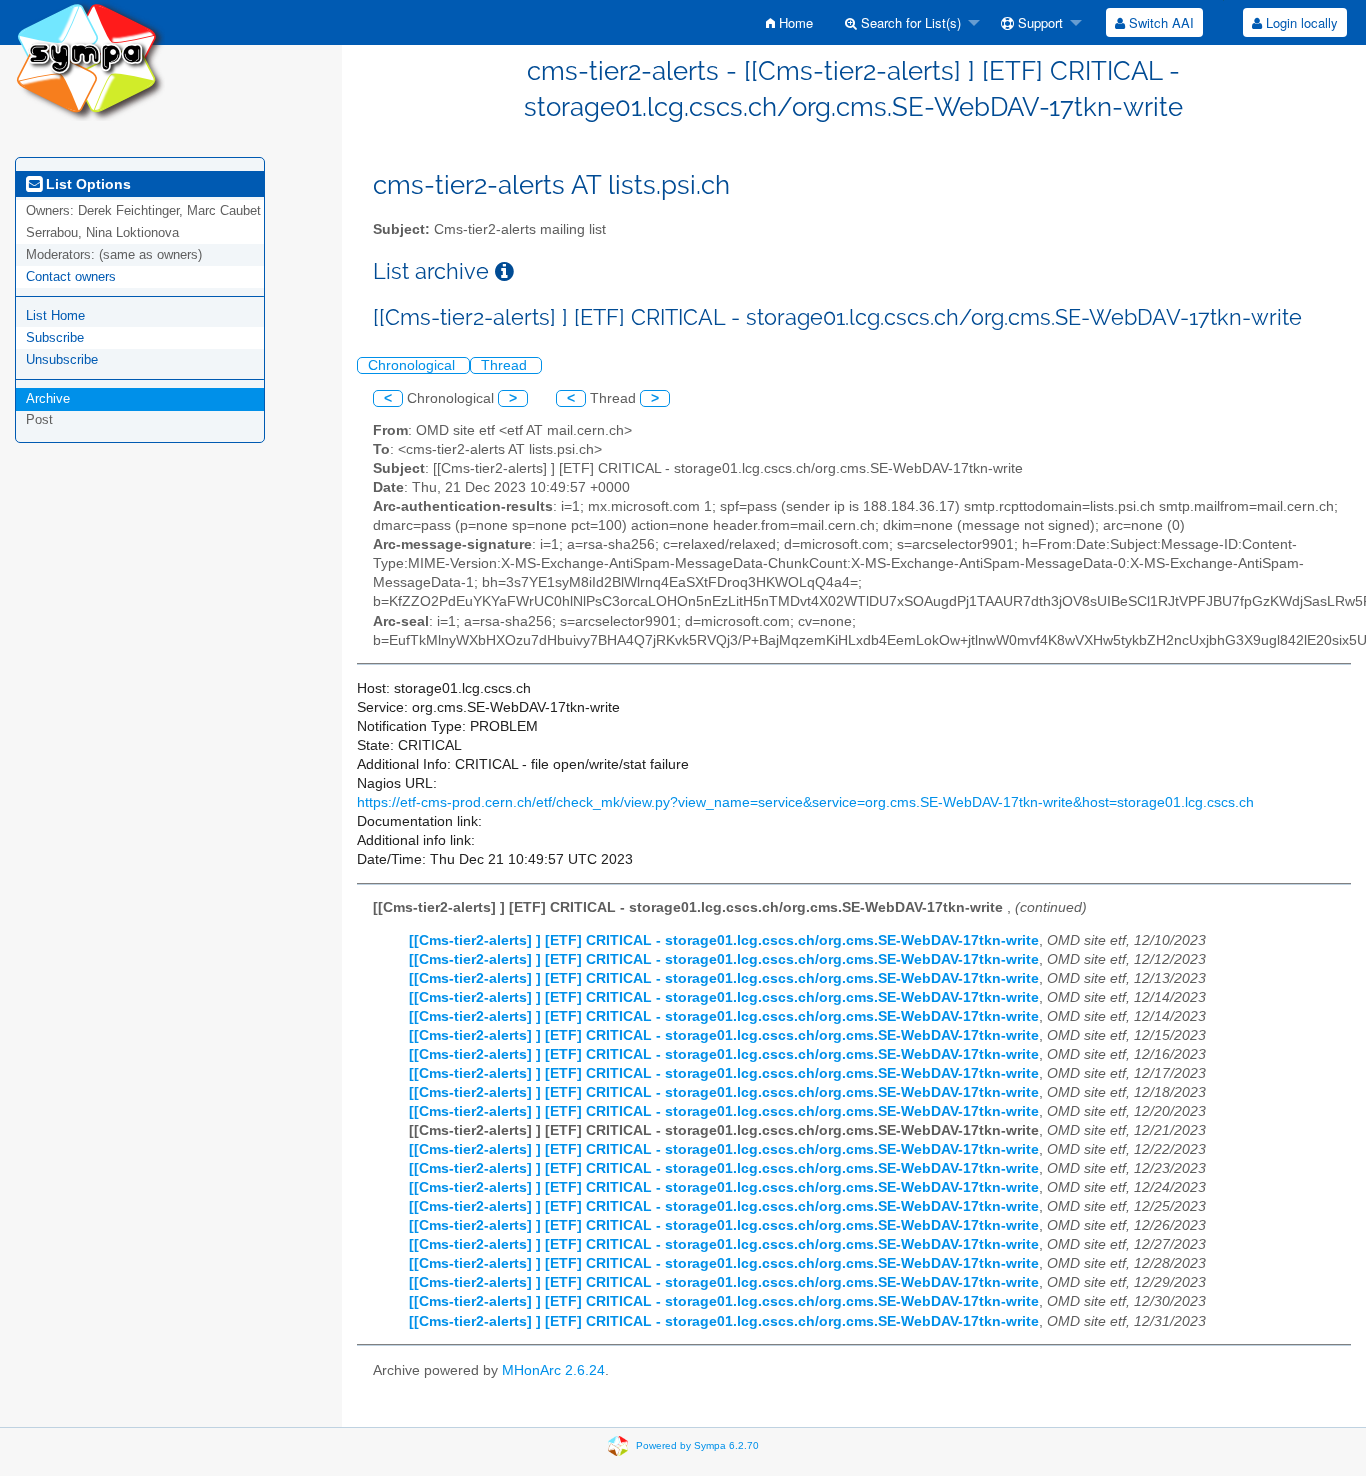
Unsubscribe (62, 359)
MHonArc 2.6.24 (553, 1370)
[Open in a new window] (504, 271)
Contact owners (71, 276)
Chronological (413, 365)
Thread (506, 365)
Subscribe (55, 337)
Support (1038, 22)
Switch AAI (1159, 22)
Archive (48, 398)
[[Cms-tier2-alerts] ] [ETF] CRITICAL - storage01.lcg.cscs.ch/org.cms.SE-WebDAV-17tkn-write (724, 940)
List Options (86, 184)
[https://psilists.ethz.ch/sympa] (90, 59)
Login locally (1300, 22)
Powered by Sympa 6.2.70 (697, 1445)
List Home (55, 315)
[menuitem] (789, 22)
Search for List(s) (909, 22)
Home (794, 22)
